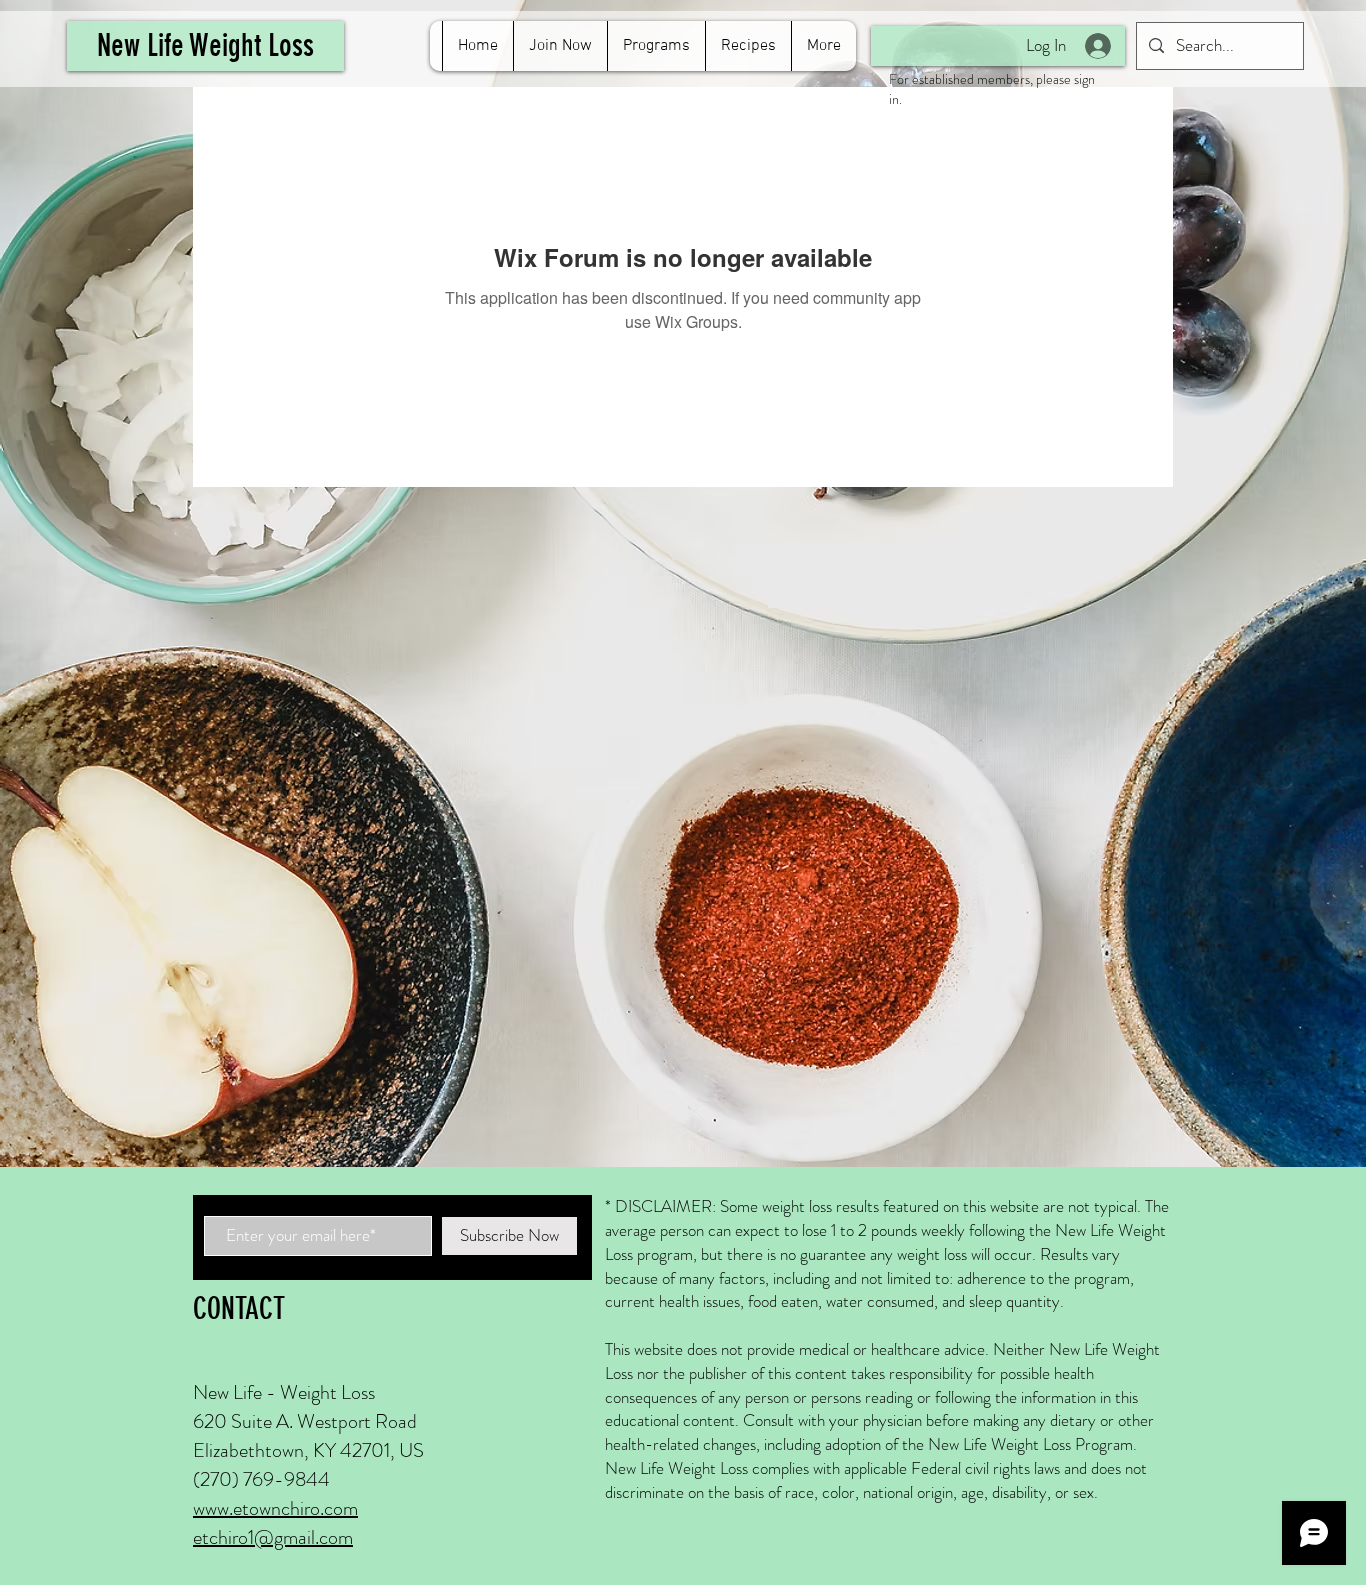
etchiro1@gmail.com (273, 1537)
